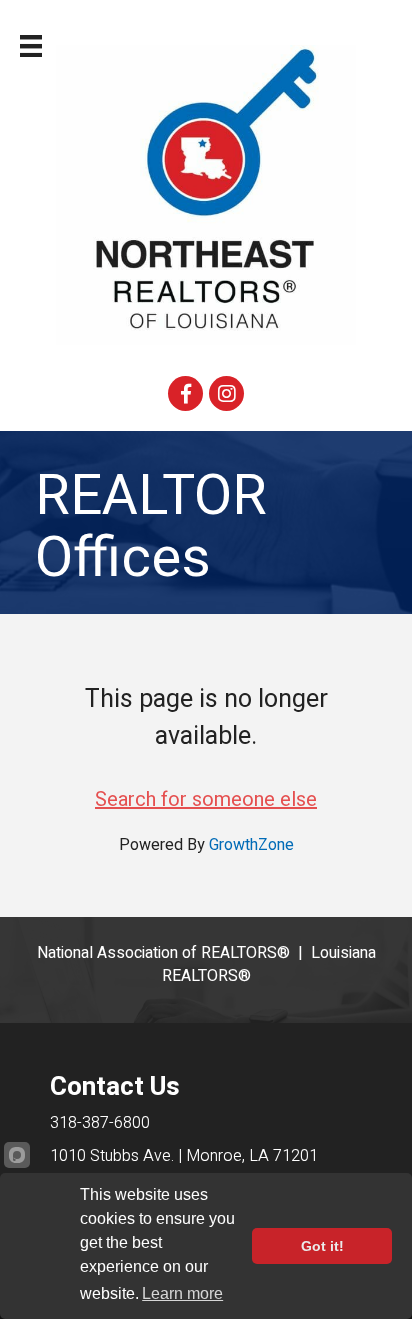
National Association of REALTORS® (163, 953)
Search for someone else (206, 799)
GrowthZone (251, 845)
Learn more (182, 1293)
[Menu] (31, 46)
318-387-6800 (100, 1123)
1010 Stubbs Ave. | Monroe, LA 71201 (184, 1156)
